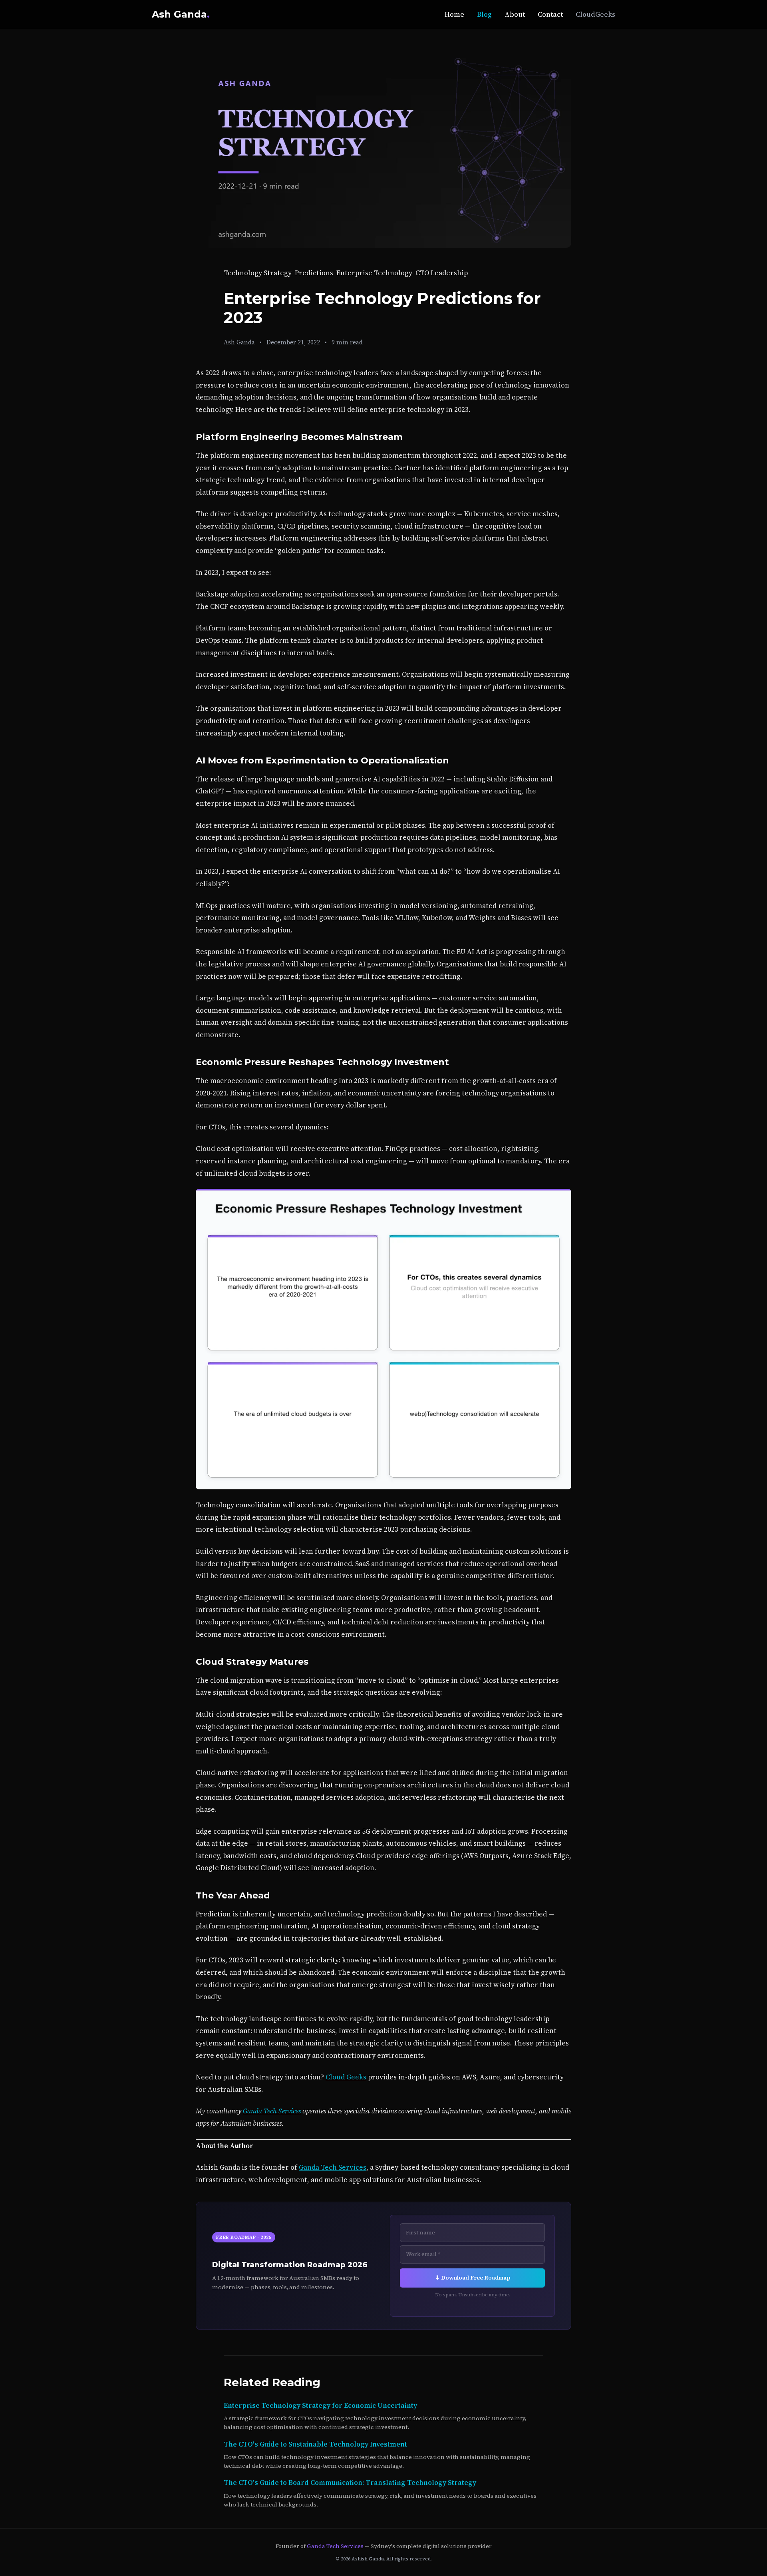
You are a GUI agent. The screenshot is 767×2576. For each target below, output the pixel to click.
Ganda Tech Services (272, 2111)
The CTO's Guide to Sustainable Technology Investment (315, 2444)
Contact (550, 14)
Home (454, 14)
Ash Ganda (181, 14)
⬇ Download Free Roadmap (473, 2278)
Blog (484, 14)
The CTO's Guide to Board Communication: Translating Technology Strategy (350, 2483)
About (515, 14)
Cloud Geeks (346, 2077)
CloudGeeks (595, 14)
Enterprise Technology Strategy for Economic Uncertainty (320, 2405)
